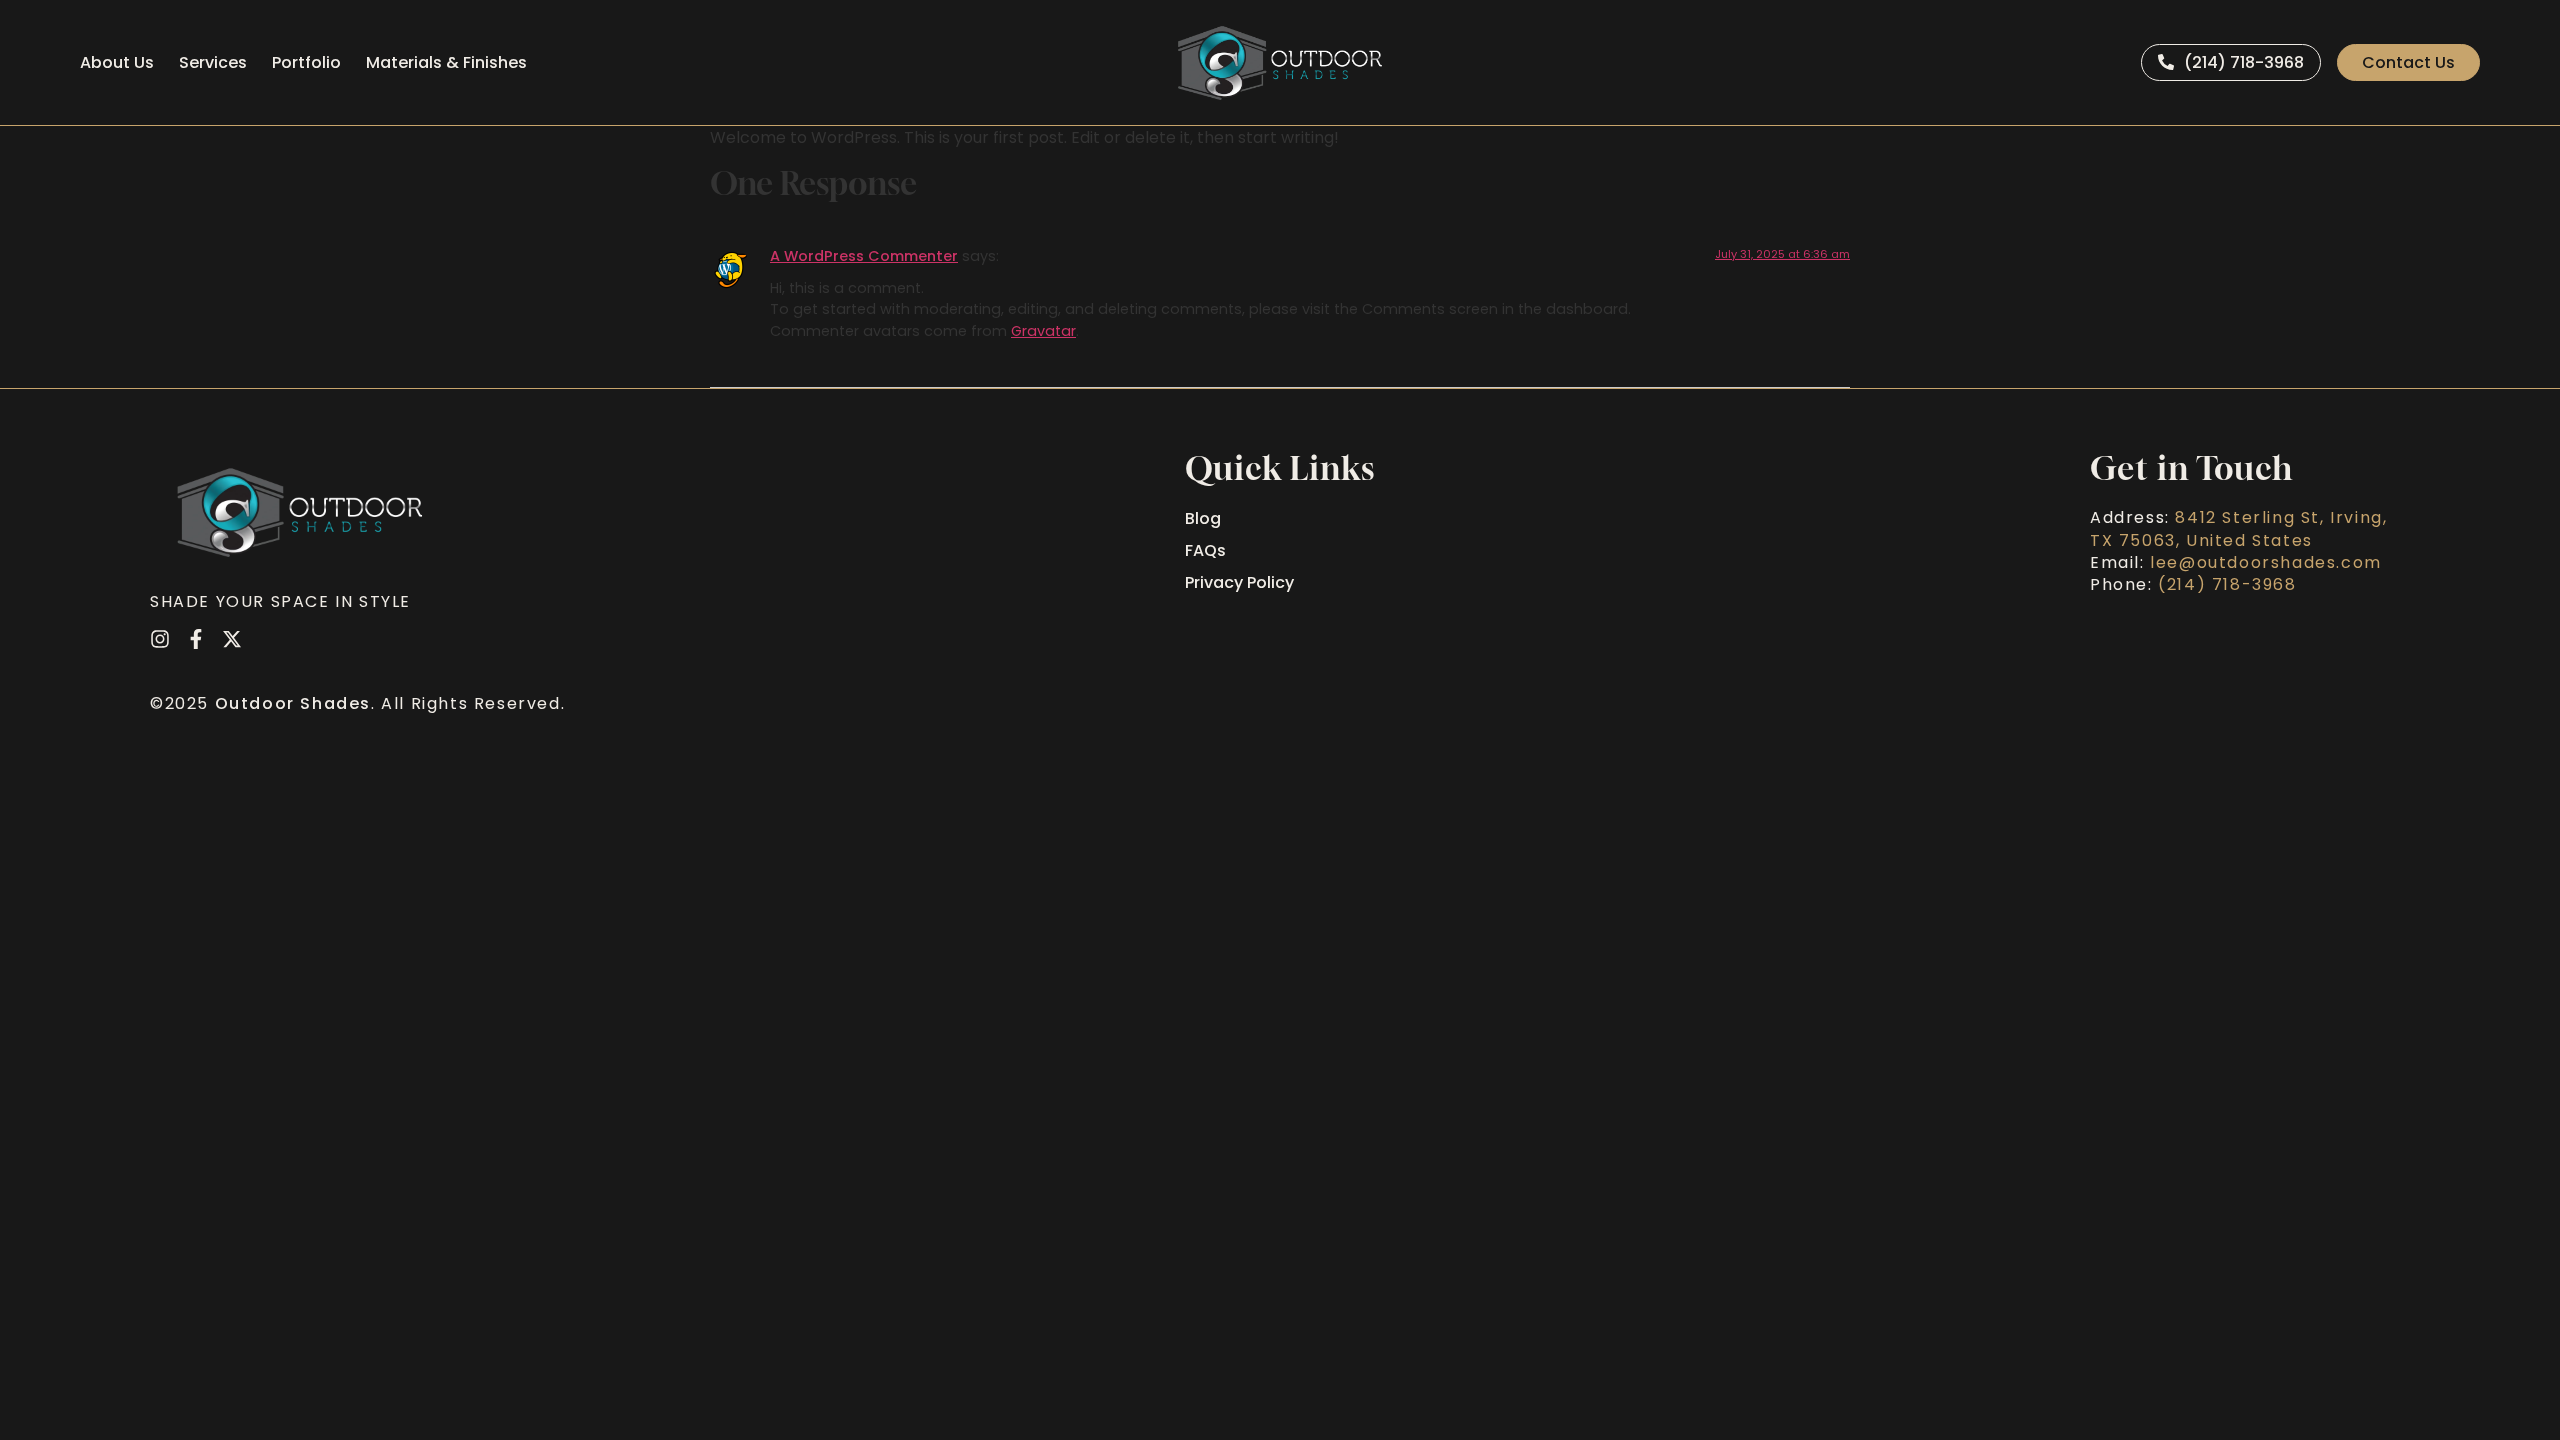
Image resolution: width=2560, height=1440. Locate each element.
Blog (1203, 518)
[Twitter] (232, 639)
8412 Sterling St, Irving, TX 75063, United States (2238, 528)
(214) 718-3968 (2227, 584)
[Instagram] (160, 639)
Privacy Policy (1239, 582)
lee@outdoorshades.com (2266, 562)
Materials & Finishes (446, 62)
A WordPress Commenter (864, 256)
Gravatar (1043, 331)
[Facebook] (196, 639)
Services (213, 62)
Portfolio (306, 62)
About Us (117, 62)
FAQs (1205, 550)
